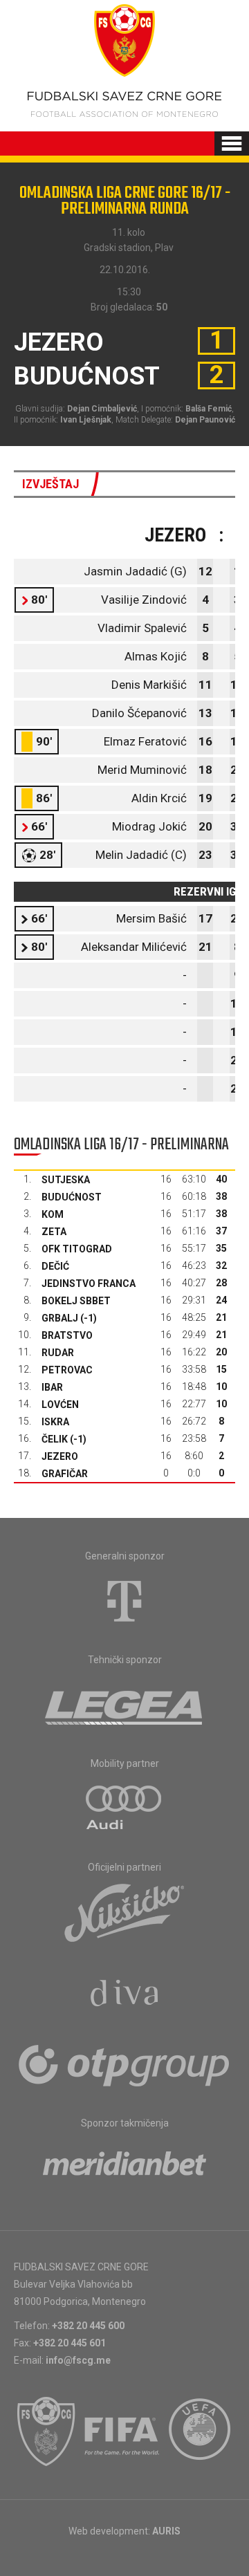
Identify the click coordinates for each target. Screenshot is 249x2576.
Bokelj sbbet (76, 1301)
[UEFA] (201, 2431)
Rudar (58, 1353)
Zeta (54, 1232)
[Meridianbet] (124, 2168)
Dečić (55, 1266)
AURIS (166, 2531)
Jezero (60, 1456)
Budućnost (72, 1197)
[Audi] (124, 1808)
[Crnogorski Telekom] (124, 1601)
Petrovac (67, 1370)
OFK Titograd (77, 1249)
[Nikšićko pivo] (124, 1912)
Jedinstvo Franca (89, 1284)
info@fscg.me (78, 2360)
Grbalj (60, 1318)
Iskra (55, 1422)
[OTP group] (124, 2064)
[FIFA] (122, 2431)
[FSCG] (46, 2431)
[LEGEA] (125, 1705)
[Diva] (125, 1995)
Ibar (52, 1387)
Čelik (55, 1439)
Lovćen (60, 1405)
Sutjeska (66, 1180)
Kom (53, 1214)
